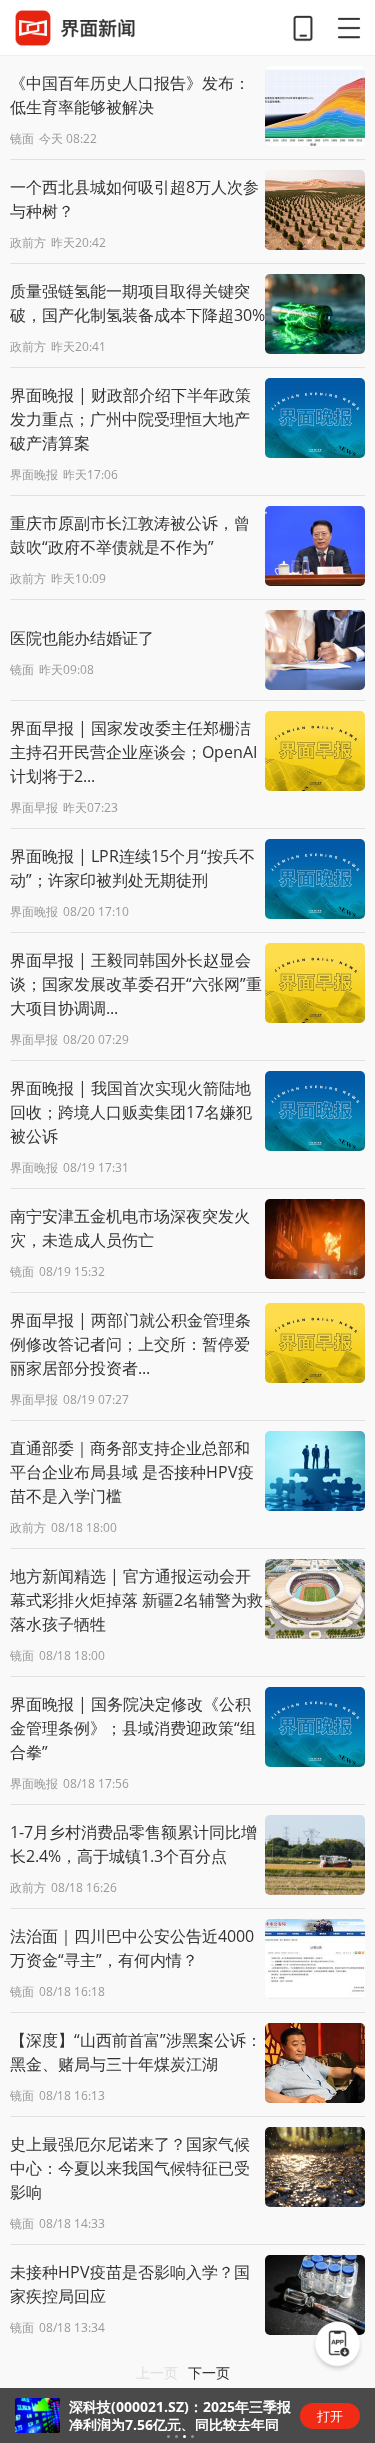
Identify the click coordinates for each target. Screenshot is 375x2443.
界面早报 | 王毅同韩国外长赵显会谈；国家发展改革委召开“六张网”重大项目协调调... (136, 984)
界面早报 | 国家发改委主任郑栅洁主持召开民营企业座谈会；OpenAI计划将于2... (133, 752)
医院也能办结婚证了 (82, 638)
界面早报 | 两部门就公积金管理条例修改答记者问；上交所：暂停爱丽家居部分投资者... (130, 1344)
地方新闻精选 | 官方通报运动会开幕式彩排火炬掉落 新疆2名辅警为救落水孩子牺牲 (136, 1600)
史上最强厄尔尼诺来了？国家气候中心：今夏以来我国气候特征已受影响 (130, 2168)
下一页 (209, 2372)
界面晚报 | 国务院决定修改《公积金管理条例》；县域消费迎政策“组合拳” (133, 1728)
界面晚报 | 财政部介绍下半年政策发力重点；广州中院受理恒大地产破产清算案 (130, 419)
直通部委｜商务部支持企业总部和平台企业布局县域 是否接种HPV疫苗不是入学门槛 (132, 1472)
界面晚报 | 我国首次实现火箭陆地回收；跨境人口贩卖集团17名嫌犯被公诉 (131, 1112)
